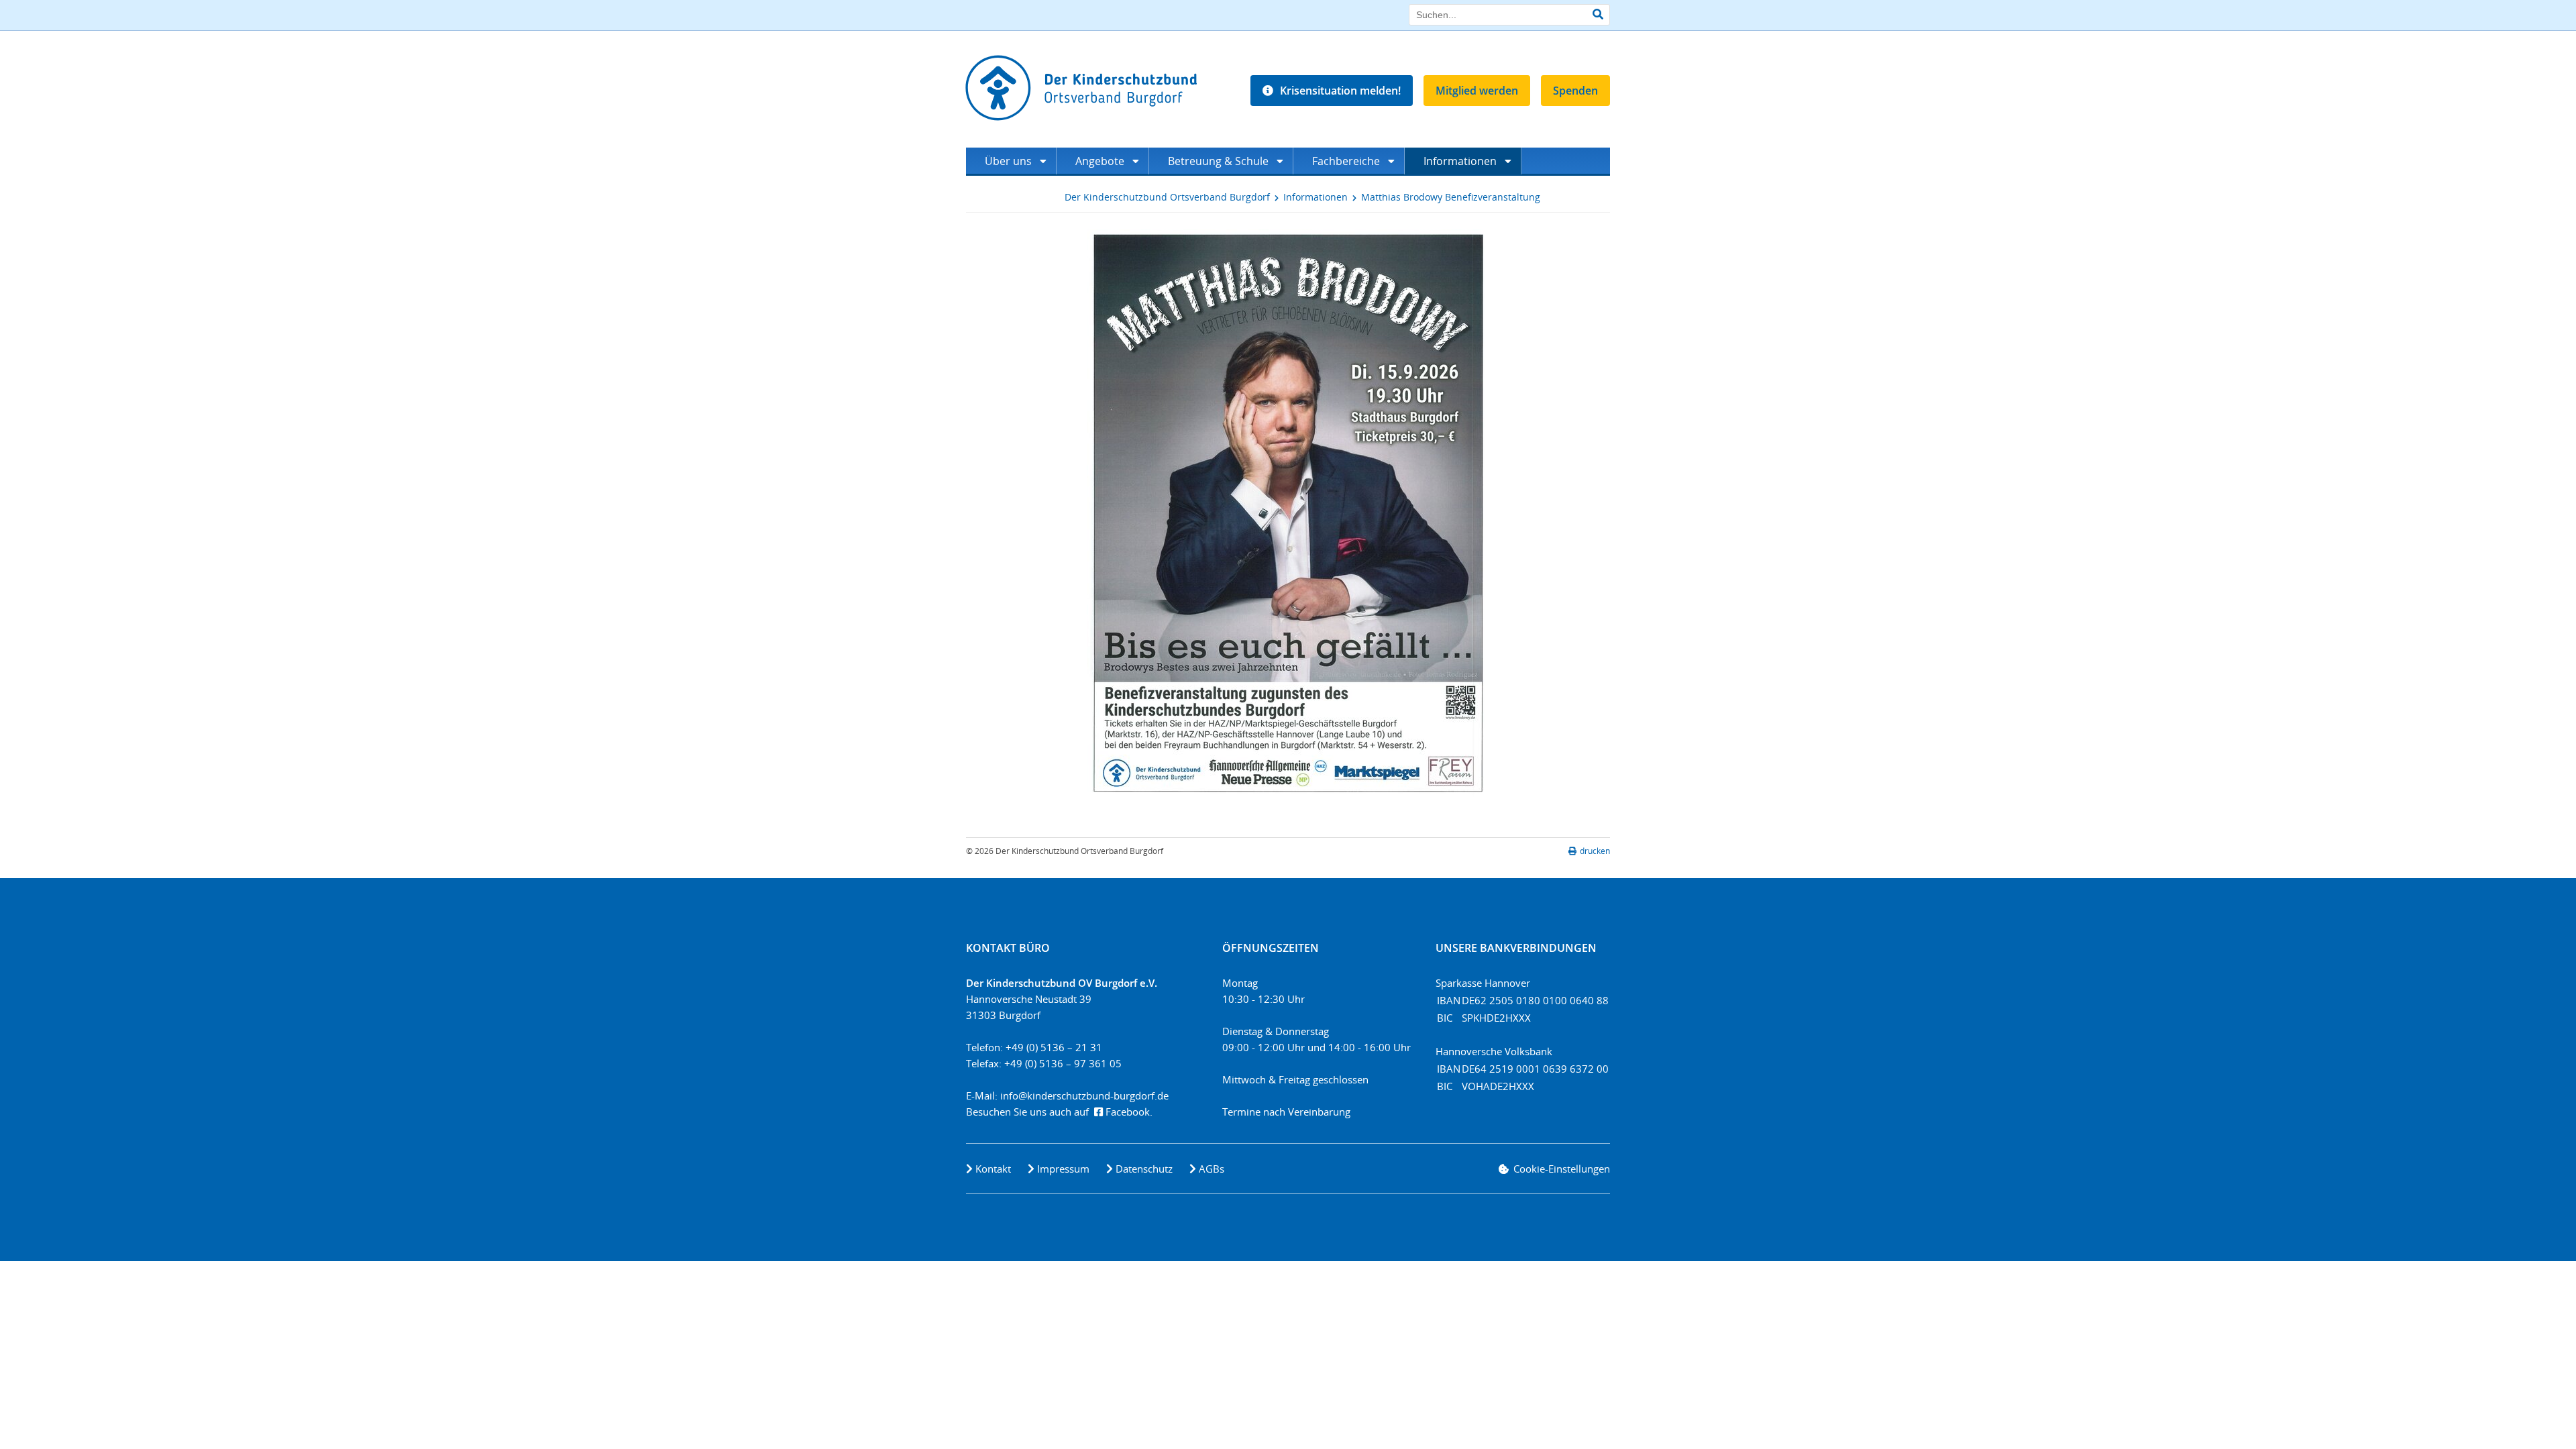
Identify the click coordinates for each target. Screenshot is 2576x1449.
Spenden (1575, 91)
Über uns (1008, 161)
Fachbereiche (1346, 161)
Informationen (1460, 161)
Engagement (1010, 188)
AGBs (1212, 1169)
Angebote (1100, 161)
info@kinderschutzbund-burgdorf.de (1084, 1095)
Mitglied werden (1477, 91)
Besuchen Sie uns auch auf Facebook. (1059, 1112)
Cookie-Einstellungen (1562, 1169)
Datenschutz (1144, 1169)
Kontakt (993, 1169)
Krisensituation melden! (1340, 91)
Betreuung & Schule (1218, 161)
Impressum (1063, 1169)
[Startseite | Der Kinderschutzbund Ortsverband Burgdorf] (1085, 88)
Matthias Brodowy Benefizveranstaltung (1451, 197)
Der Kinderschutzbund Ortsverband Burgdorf (1167, 197)
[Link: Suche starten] (1598, 14)
